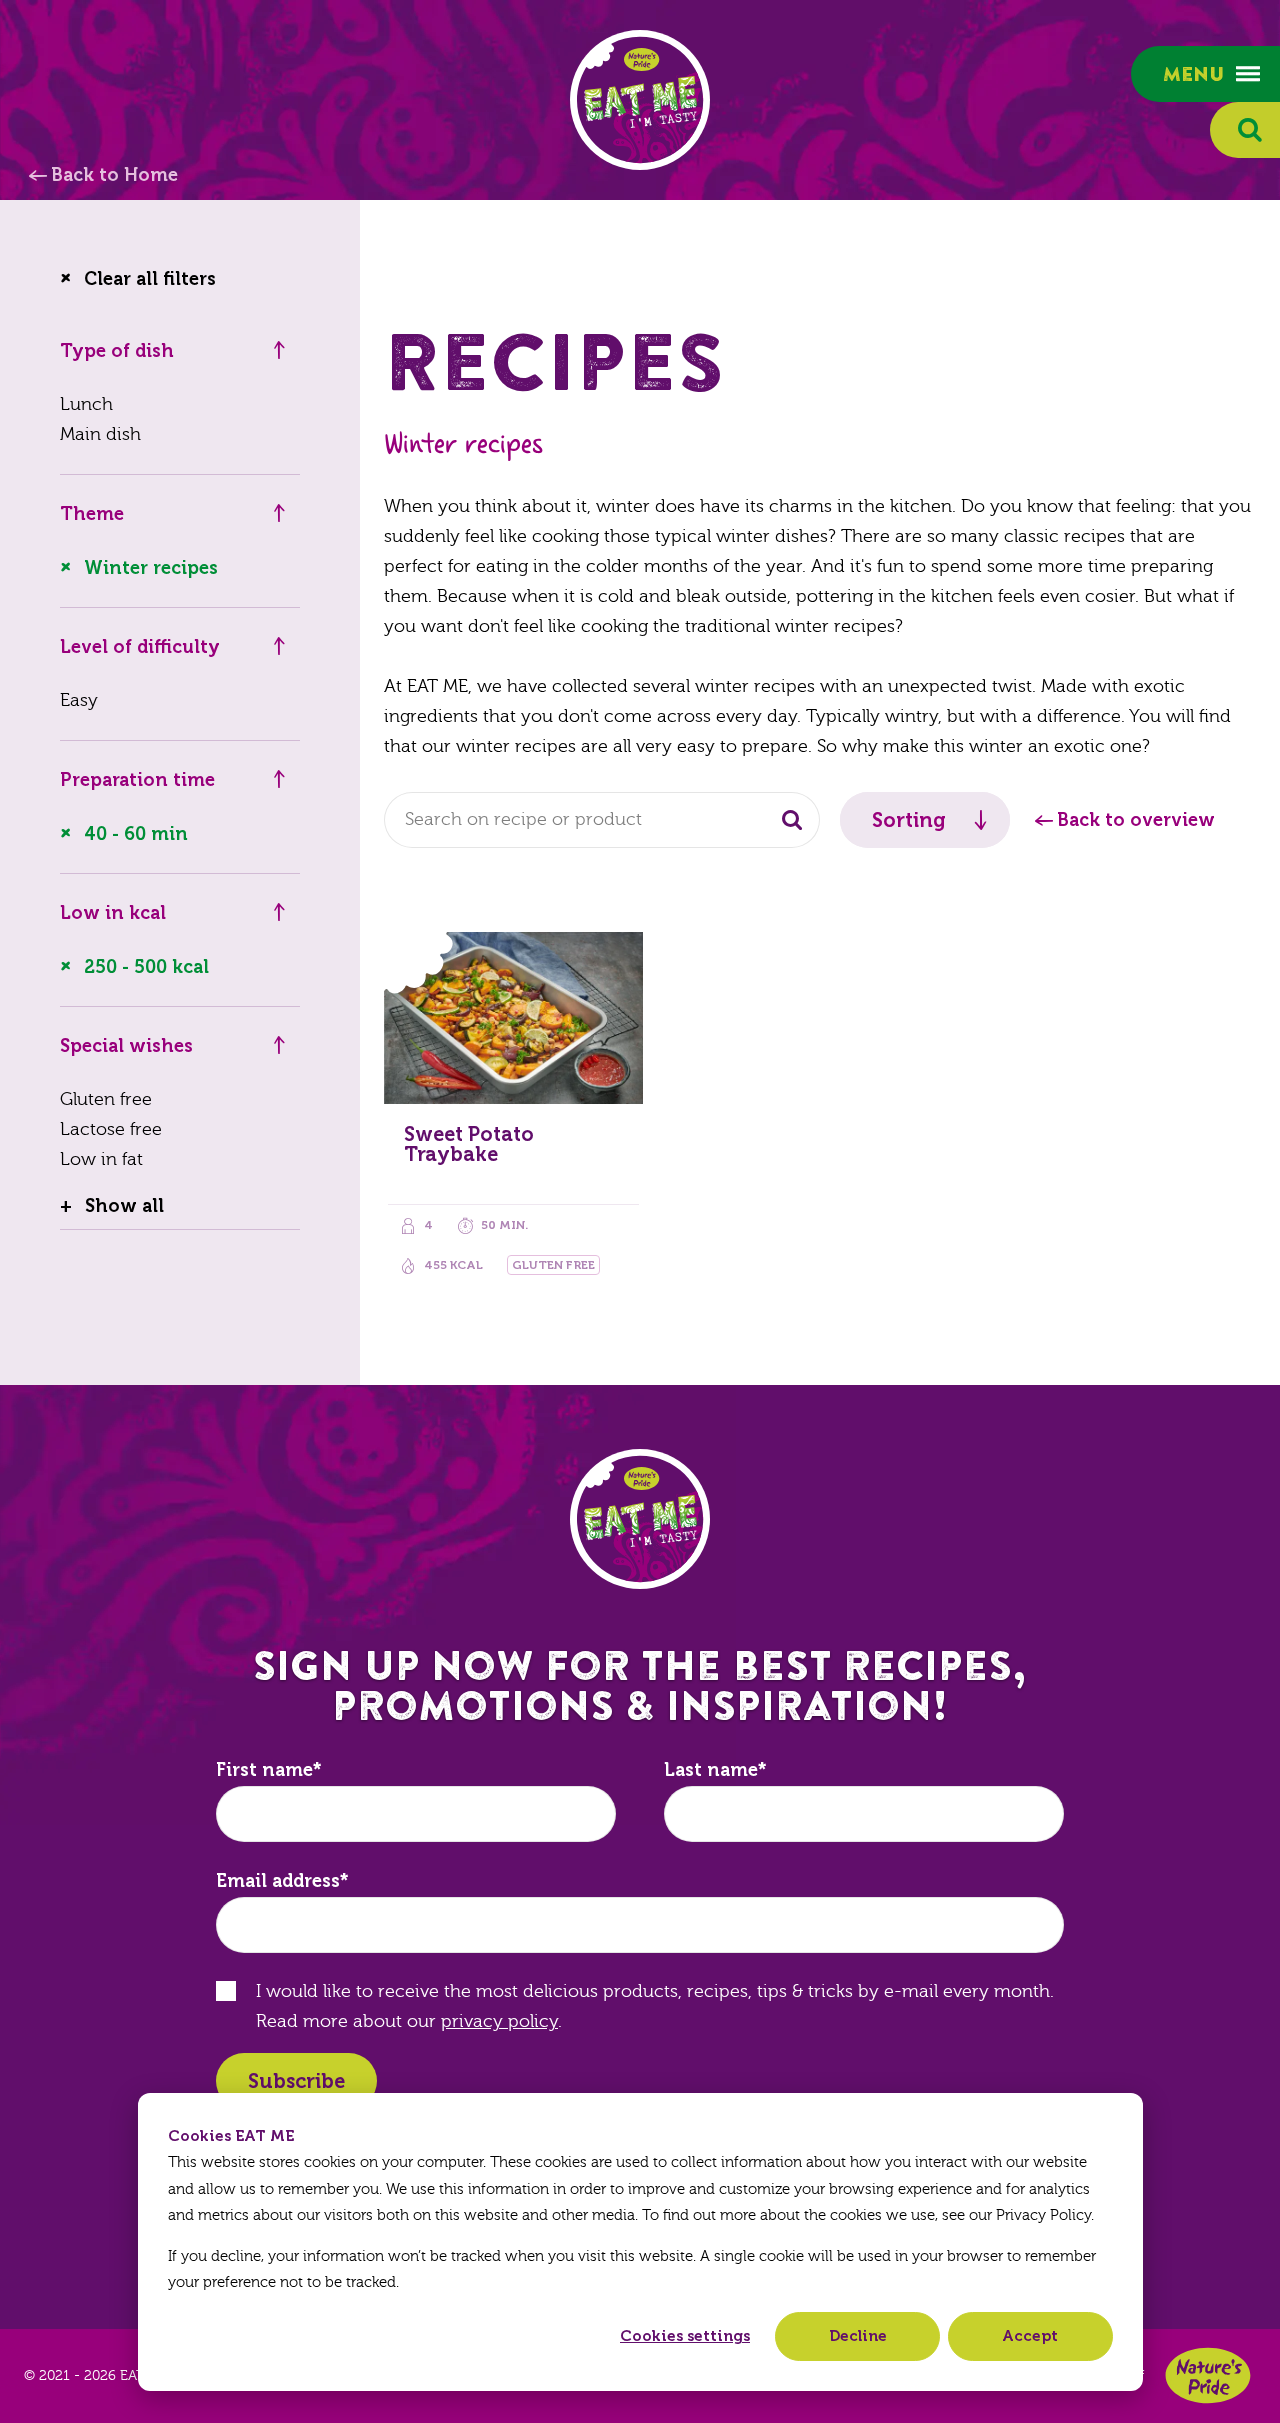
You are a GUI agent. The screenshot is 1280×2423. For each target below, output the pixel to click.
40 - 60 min (136, 834)
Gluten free (106, 1099)
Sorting (909, 820)
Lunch (86, 404)
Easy (79, 700)
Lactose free (111, 1129)
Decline (858, 2336)
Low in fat (101, 1159)
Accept (1030, 2336)
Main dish (100, 434)
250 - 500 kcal (146, 967)
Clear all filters (150, 279)
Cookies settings (685, 2336)
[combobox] (602, 820)
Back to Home (114, 175)
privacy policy (499, 2021)
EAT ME (640, 100)
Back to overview (1136, 820)
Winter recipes (151, 568)
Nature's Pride (1208, 2375)
